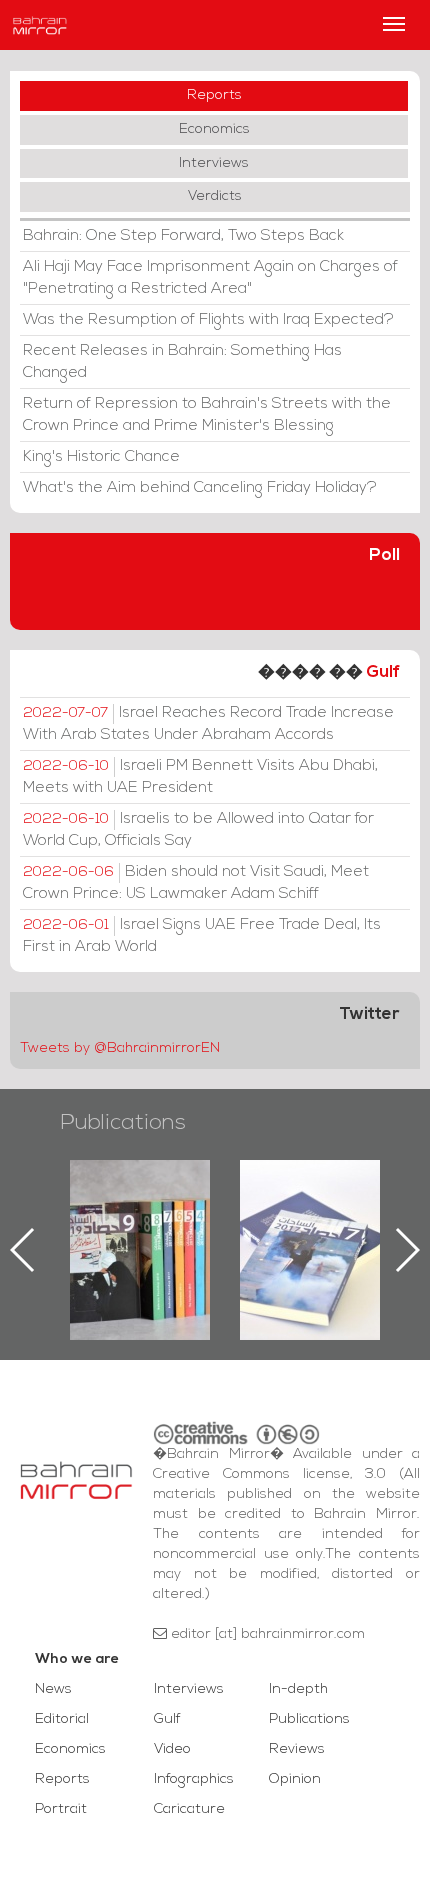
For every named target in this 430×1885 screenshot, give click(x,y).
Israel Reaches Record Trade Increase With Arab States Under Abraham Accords (208, 724)
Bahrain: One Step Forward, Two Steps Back (183, 236)
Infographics (194, 1779)
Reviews (297, 1749)
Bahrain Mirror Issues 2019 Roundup (140, 1206)
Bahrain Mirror (40, 25)
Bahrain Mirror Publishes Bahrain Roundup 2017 (310, 1218)
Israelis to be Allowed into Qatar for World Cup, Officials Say (198, 830)
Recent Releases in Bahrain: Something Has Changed (182, 362)
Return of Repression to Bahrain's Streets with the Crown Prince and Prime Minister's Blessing (207, 415)
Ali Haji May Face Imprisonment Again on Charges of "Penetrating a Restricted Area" (210, 278)
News (53, 1689)
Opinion (295, 1779)
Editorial (62, 1719)
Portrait (61, 1809)
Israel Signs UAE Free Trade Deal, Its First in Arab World (202, 936)
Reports (214, 95)
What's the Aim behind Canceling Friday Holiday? (200, 488)
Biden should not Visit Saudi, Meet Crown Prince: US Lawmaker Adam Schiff (196, 883)
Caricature (189, 1809)
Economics (214, 129)
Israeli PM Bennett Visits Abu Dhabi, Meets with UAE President (200, 777)
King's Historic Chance (101, 457)
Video (172, 1749)
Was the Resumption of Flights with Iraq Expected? (208, 320)
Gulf (383, 672)
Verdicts (215, 196)
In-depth (298, 1689)
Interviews (214, 163)
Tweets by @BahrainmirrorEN (120, 1048)
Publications (123, 1123)
